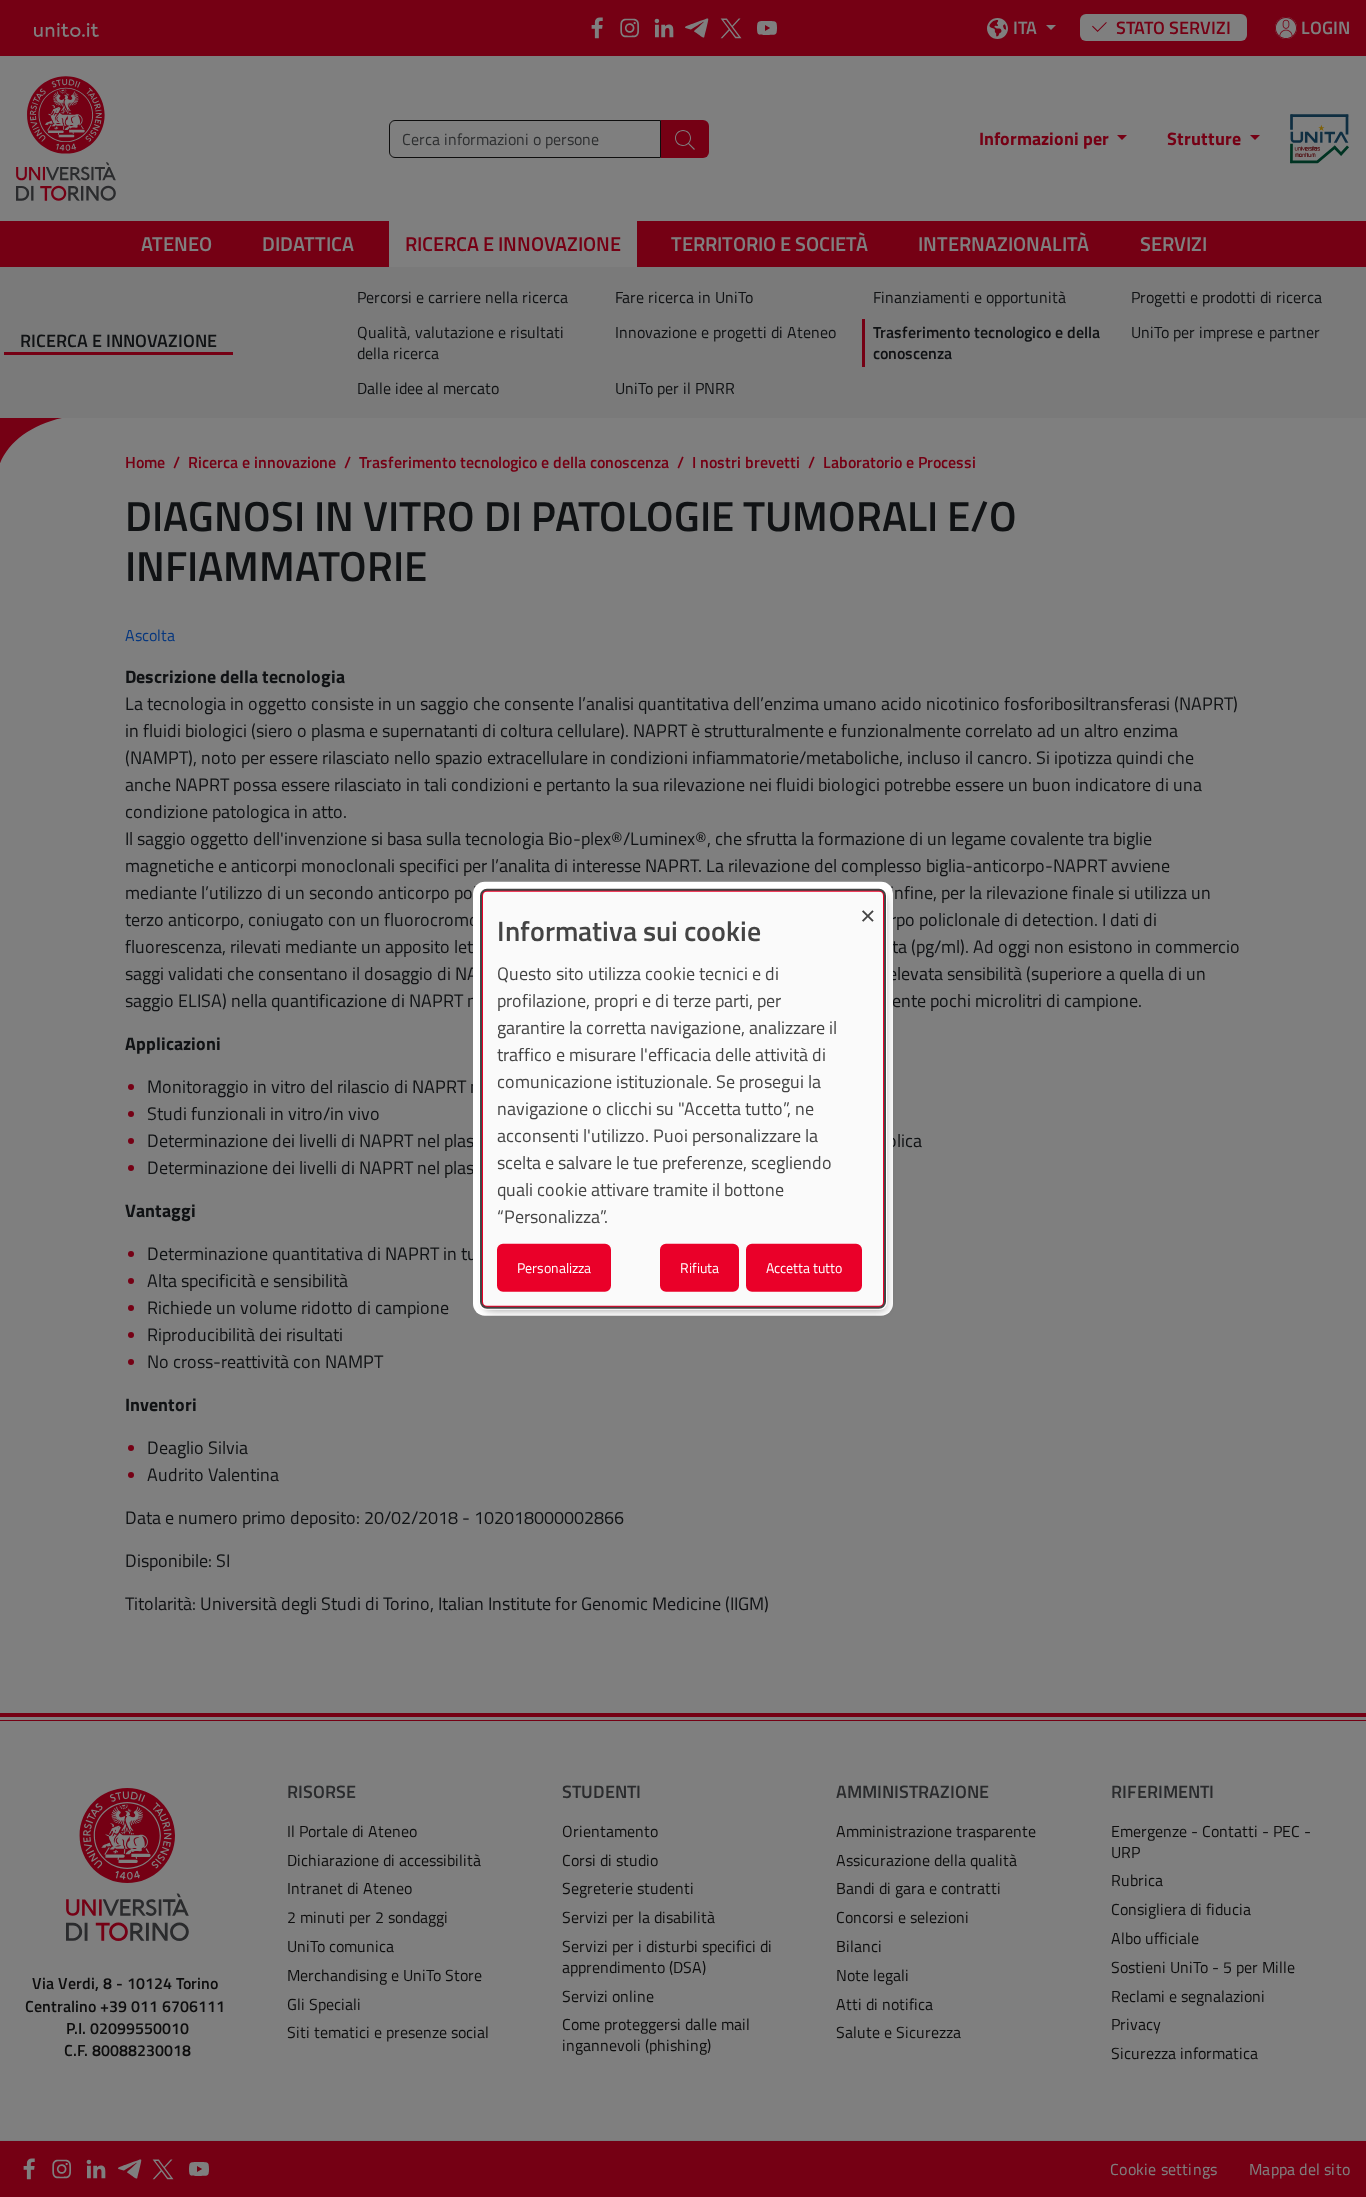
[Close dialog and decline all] (868, 903)
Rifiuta (699, 1267)
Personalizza (554, 1267)
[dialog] (683, 1098)
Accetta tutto (804, 1267)
